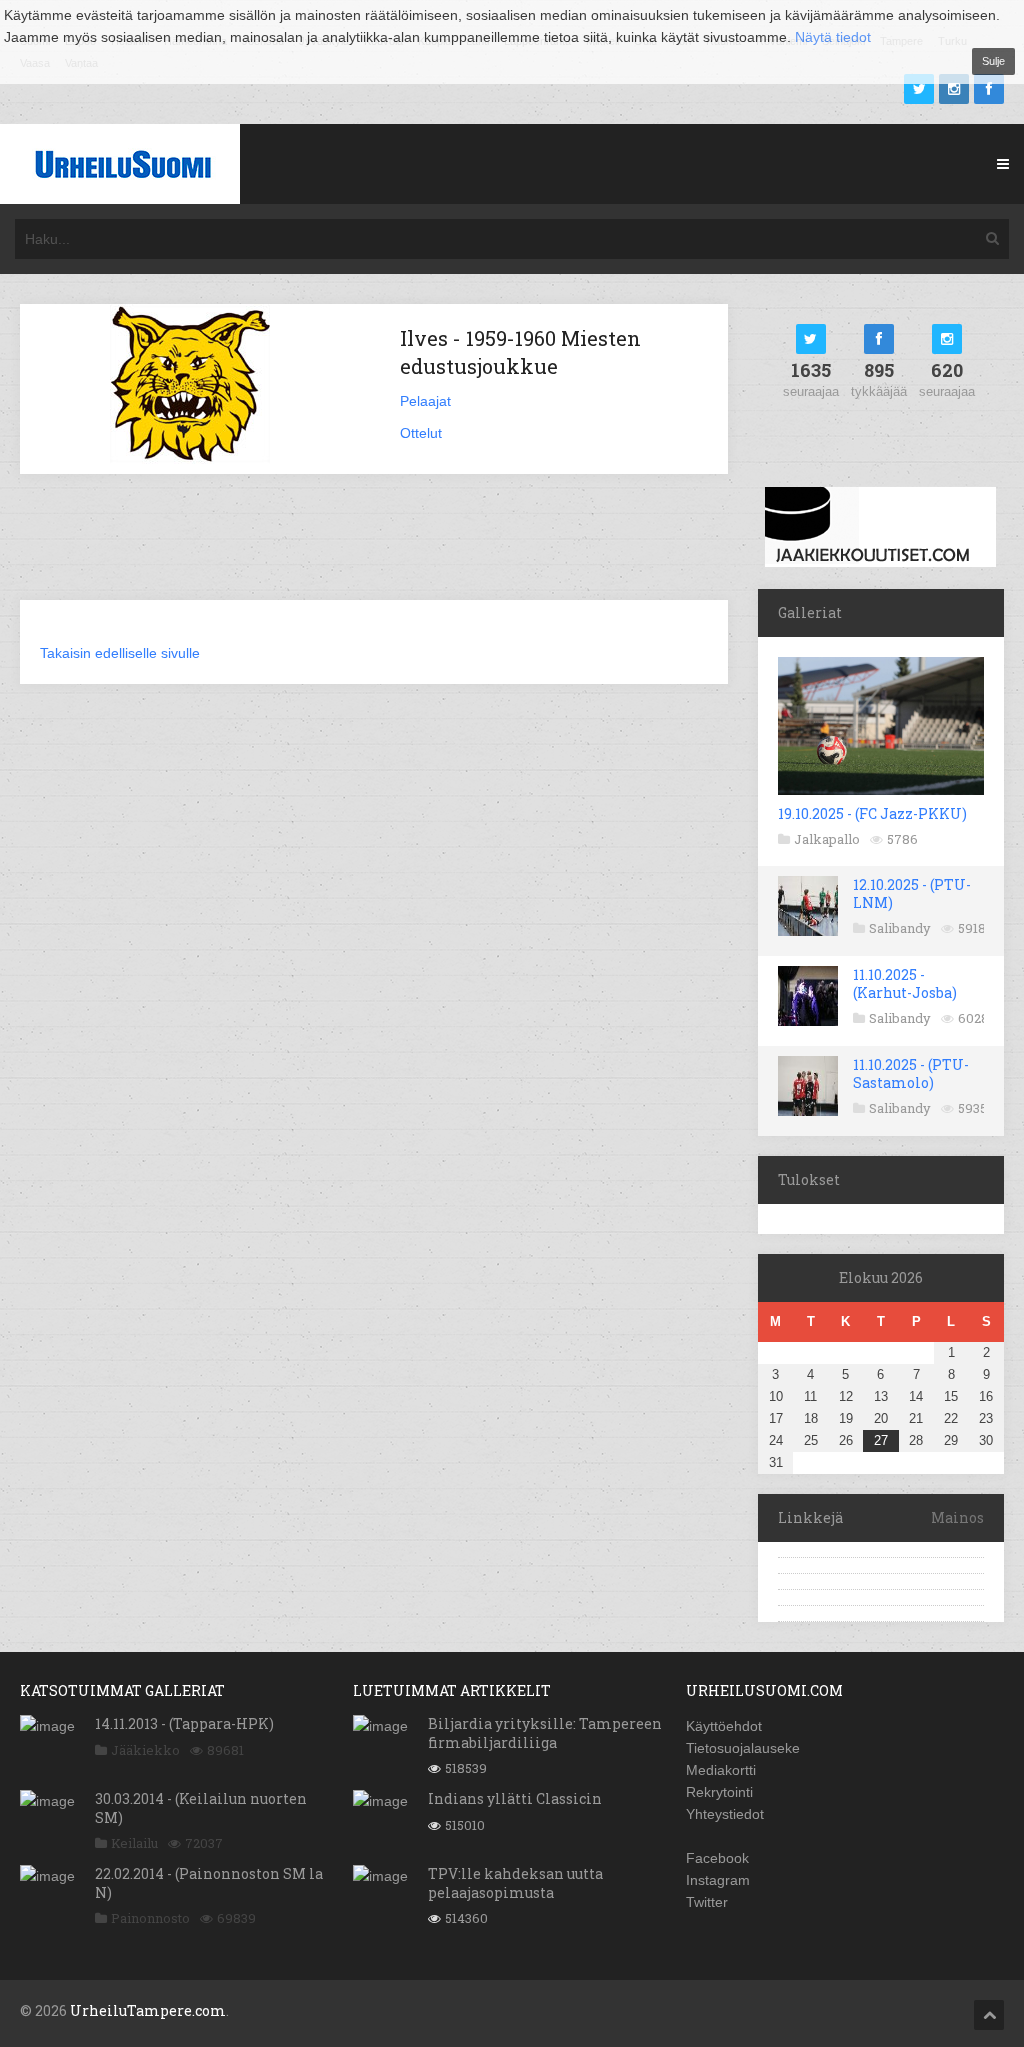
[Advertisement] (384, 549)
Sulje (993, 61)
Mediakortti (721, 1770)
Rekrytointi (719, 1792)
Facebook (717, 1858)
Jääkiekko (145, 1750)
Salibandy (900, 928)
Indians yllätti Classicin (515, 1798)
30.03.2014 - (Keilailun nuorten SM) (201, 1807)
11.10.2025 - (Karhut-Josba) (905, 983)
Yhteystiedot (725, 1814)
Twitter (707, 1902)
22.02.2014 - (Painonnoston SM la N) (209, 1882)
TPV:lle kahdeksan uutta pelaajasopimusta (515, 1882)
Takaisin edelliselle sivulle (120, 653)
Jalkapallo (827, 839)
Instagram (718, 1880)
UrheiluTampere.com (148, 2010)
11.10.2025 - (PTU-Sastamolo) (911, 1073)
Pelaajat (425, 401)
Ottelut (421, 433)
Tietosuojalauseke (743, 1748)
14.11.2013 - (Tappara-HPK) (184, 1723)
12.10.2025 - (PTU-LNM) (912, 893)
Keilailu (134, 1843)
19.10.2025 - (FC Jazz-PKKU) (872, 813)
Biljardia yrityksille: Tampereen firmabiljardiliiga (545, 1732)
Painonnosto (150, 1918)
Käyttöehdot (724, 1726)
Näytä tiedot (833, 37)
